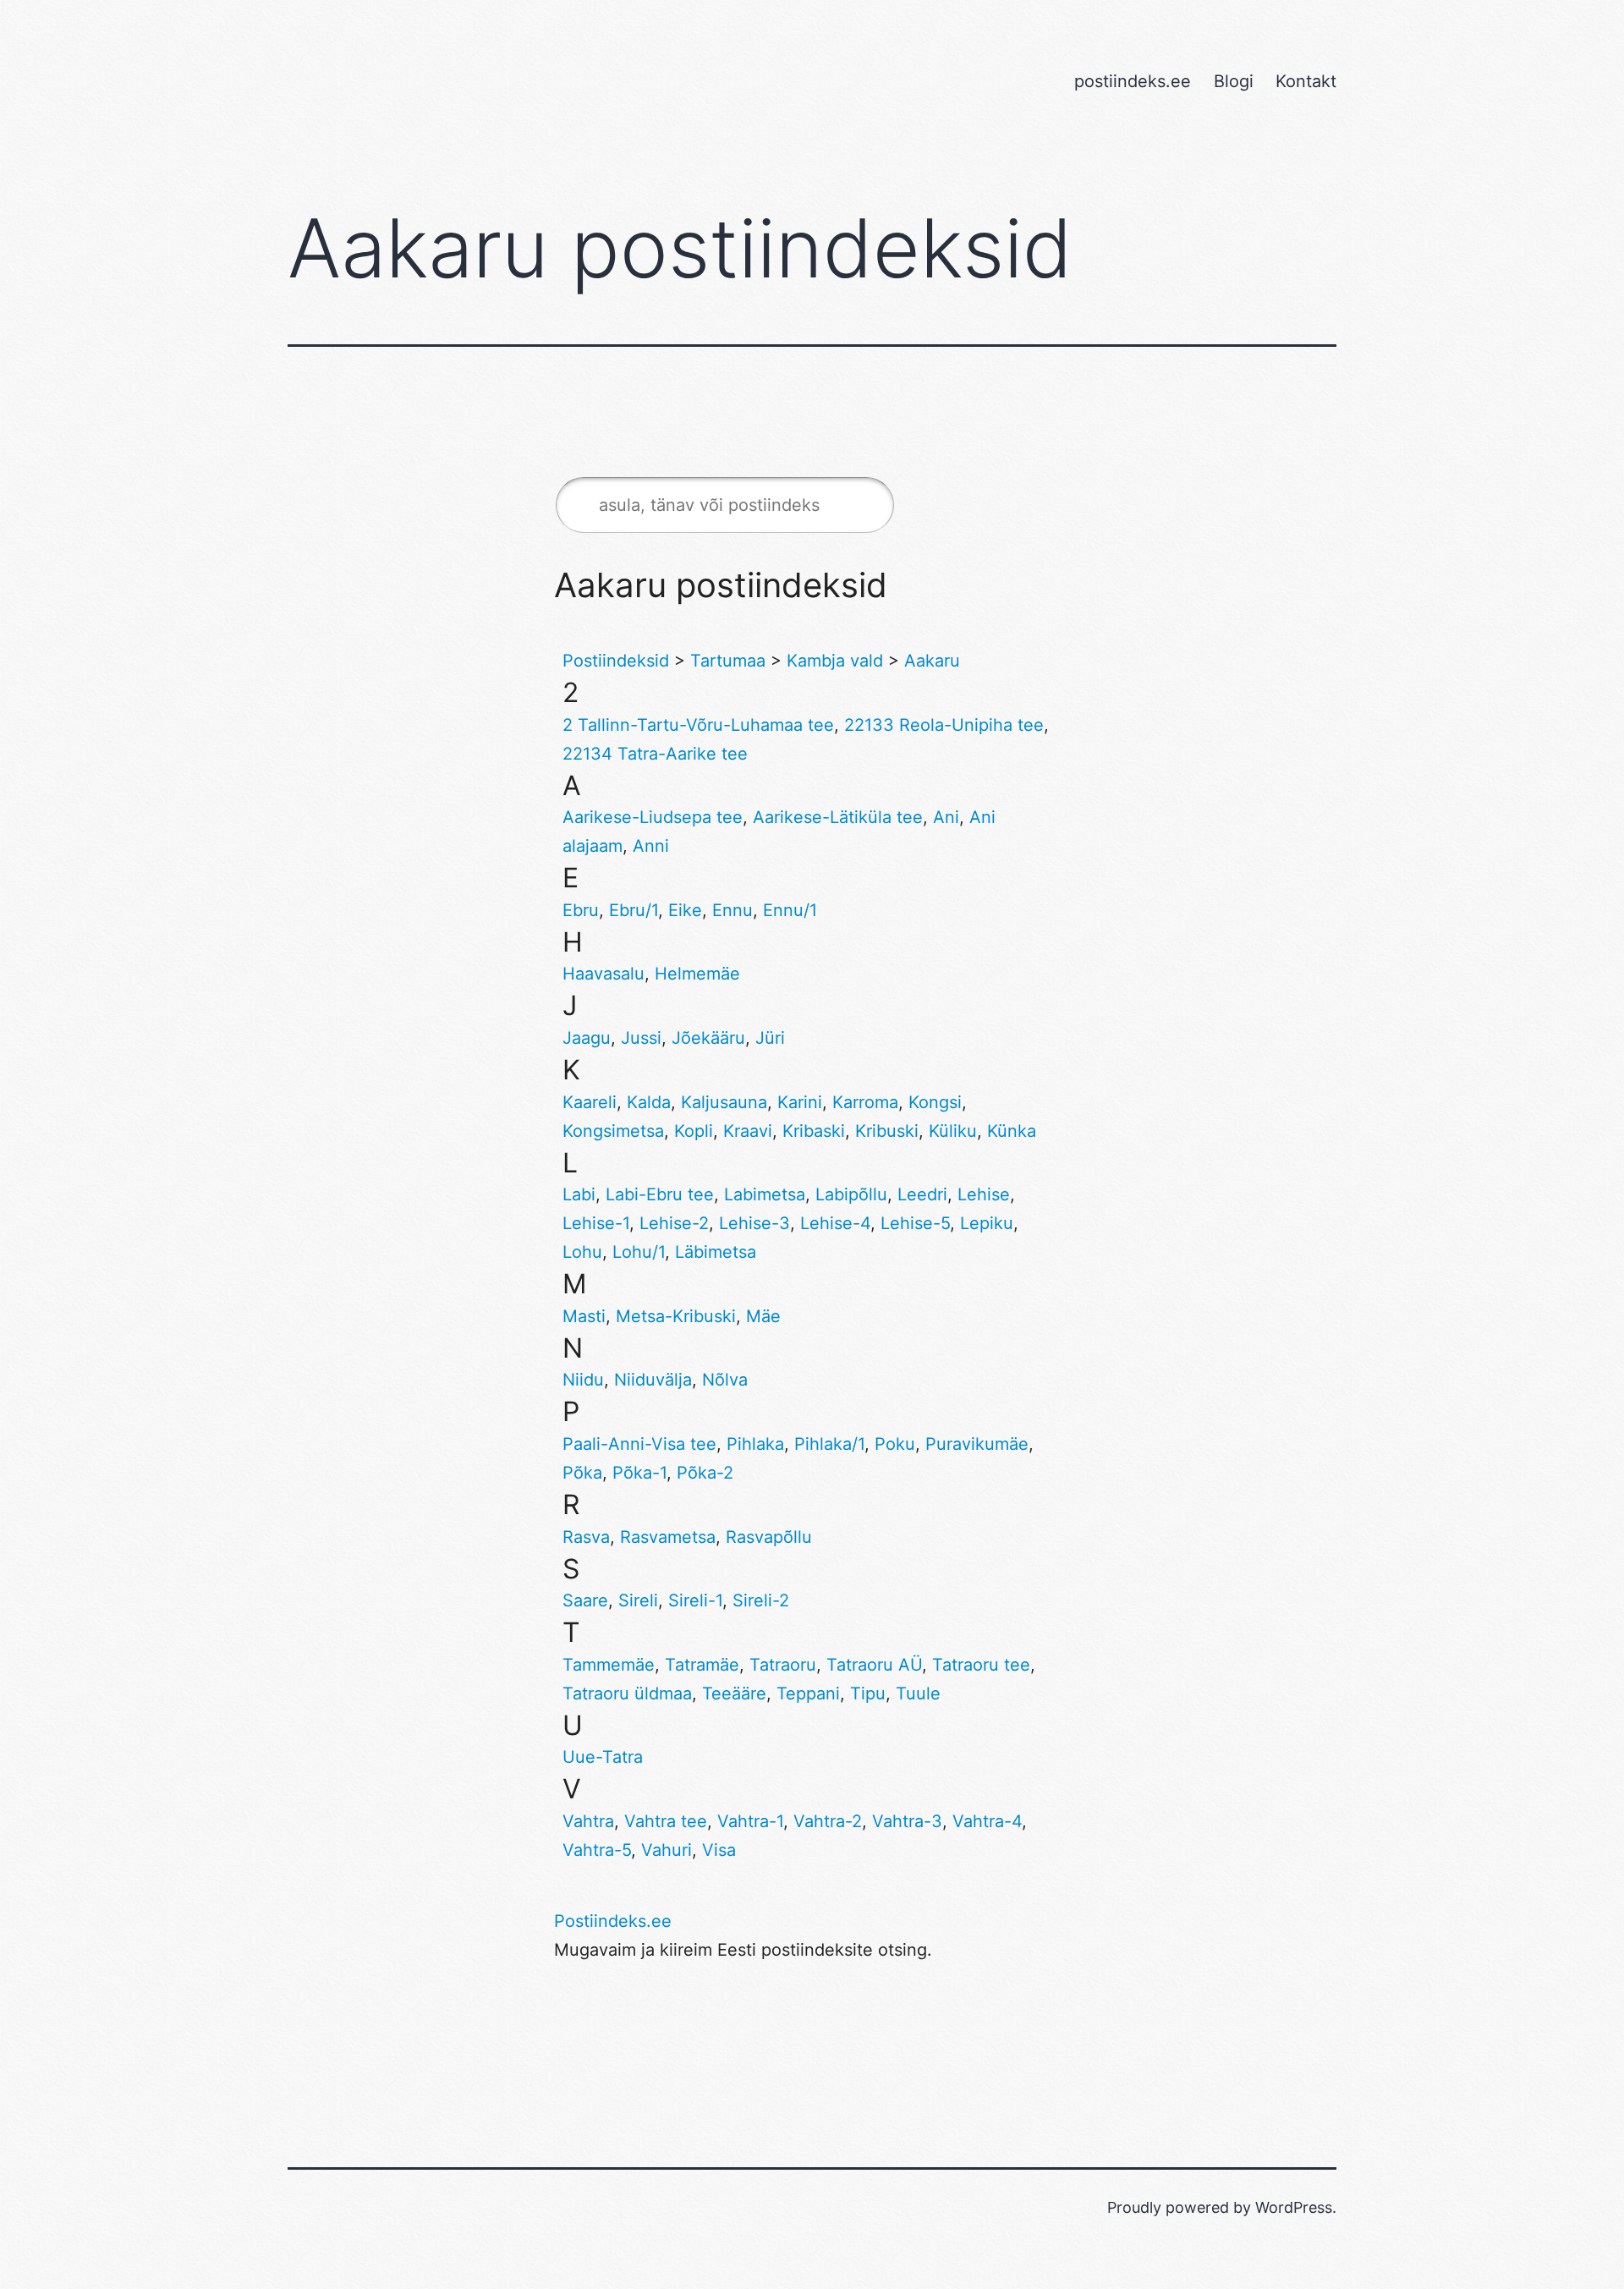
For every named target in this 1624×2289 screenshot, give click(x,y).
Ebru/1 (634, 910)
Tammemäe (609, 1665)
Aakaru (932, 661)
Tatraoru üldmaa (627, 1693)
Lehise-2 (674, 1223)
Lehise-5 (915, 1223)
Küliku (953, 1131)
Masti (584, 1316)
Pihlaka (755, 1444)
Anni (651, 846)
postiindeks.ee (1133, 81)
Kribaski (814, 1131)
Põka (582, 1473)
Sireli (638, 1600)
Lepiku (987, 1223)
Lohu (582, 1252)
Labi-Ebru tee (660, 1194)
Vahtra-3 (907, 1821)
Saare (585, 1600)
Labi (579, 1194)
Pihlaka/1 (829, 1444)
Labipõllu (851, 1194)
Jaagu (587, 1038)
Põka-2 (705, 1473)
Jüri (770, 1038)
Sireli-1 (695, 1600)
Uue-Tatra (603, 1757)
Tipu (868, 1693)
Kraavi (748, 1131)
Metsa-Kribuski (676, 1316)
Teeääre (734, 1693)
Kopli (694, 1131)
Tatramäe (702, 1665)
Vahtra (588, 1821)
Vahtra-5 (597, 1850)
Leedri (922, 1194)
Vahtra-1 (750, 1821)
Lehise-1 (596, 1223)
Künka (1012, 1131)
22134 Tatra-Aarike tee (655, 754)
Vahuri (667, 1850)
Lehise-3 (754, 1223)
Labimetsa (765, 1194)
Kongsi (935, 1102)
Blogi (1234, 81)
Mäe (763, 1316)
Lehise (984, 1194)
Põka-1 (639, 1473)
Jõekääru (708, 1038)
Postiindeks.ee (613, 1921)
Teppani (808, 1693)
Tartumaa (728, 661)
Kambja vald (835, 661)
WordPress (1294, 2207)
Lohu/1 (639, 1252)
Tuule (918, 1693)
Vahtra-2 (828, 1821)
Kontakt (1306, 81)
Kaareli (590, 1102)
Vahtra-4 (987, 1821)
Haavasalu (604, 974)
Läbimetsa (716, 1252)
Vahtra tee (666, 1821)
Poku (895, 1444)
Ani (946, 817)
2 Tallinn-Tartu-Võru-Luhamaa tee (698, 725)
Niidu (583, 1380)
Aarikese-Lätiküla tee (838, 817)
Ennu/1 (790, 910)
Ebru (581, 910)
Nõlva (725, 1380)
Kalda (649, 1102)
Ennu (732, 910)
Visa (719, 1850)
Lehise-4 (835, 1223)
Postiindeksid (616, 661)
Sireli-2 (761, 1600)
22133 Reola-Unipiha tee (944, 725)
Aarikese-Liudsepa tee (653, 817)
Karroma (865, 1102)
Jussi (641, 1038)
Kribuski (887, 1131)
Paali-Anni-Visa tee (639, 1444)
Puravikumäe (977, 1444)
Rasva (586, 1537)
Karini (800, 1102)
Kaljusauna (724, 1102)
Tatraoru (783, 1665)
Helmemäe (697, 974)
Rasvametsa (668, 1537)
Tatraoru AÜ (874, 1665)
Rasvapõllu (769, 1537)
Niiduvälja (653, 1380)
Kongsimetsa (613, 1131)
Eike (685, 910)
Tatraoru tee (981, 1665)
